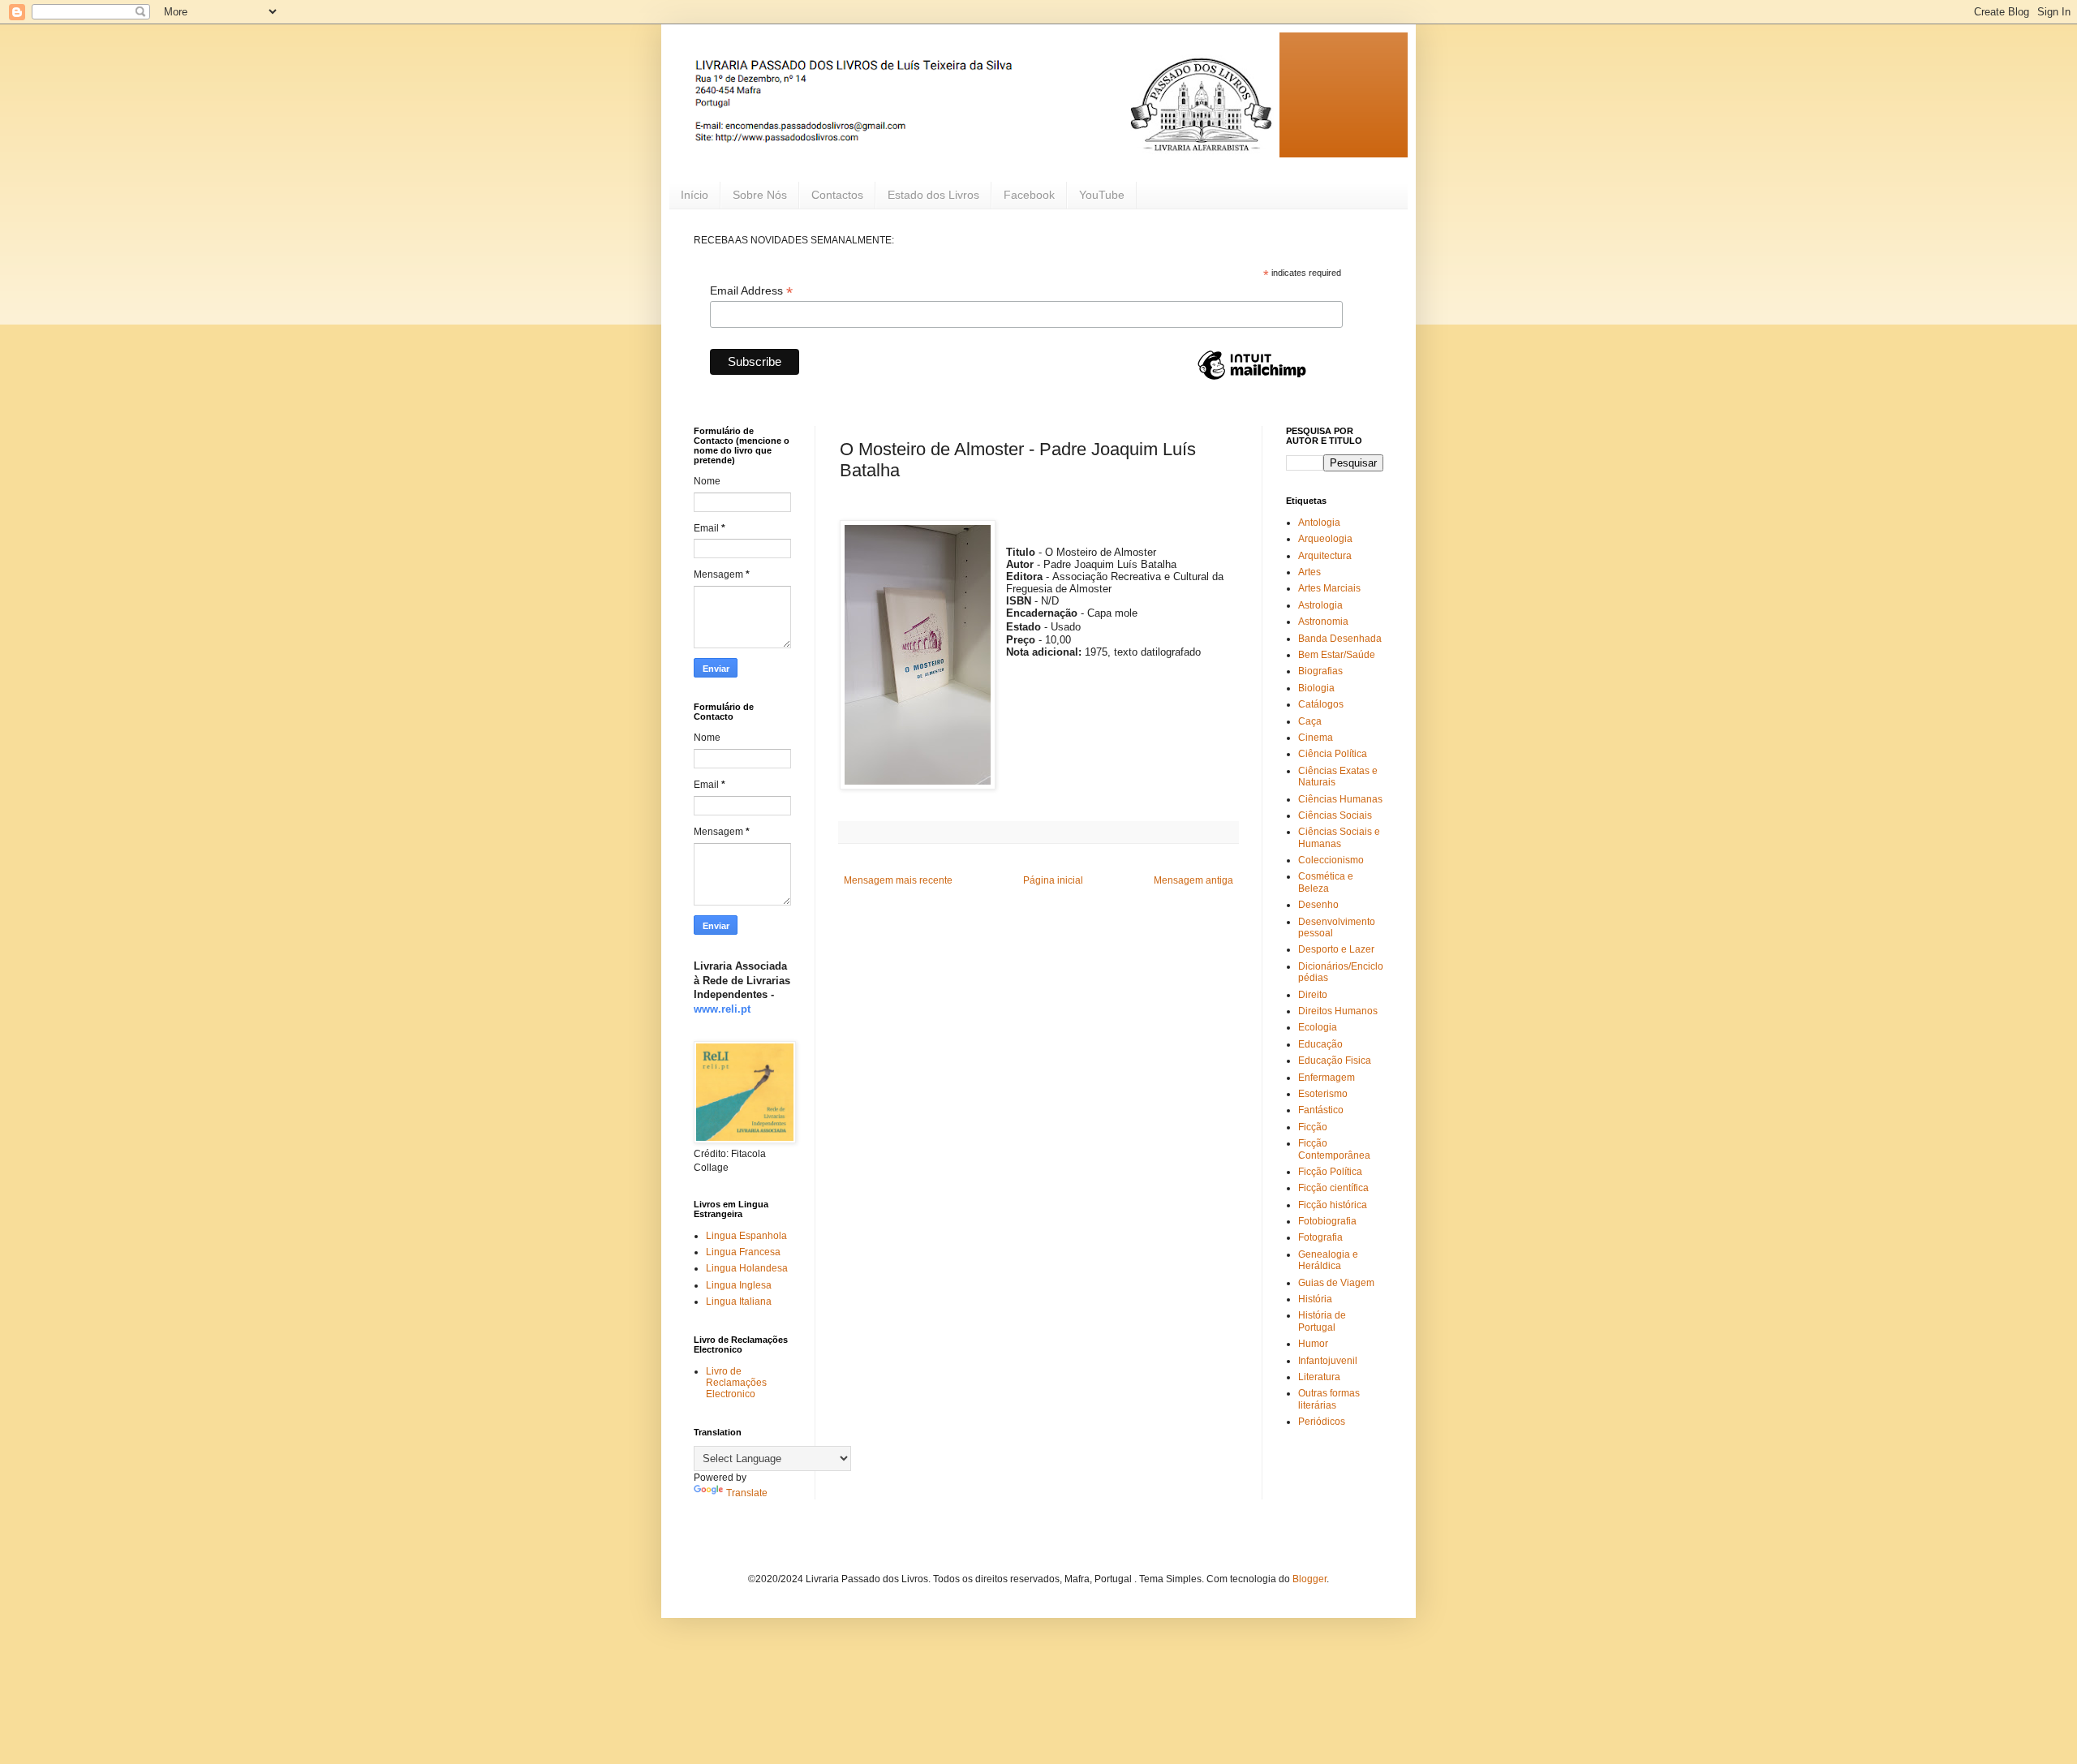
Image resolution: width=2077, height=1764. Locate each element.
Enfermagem (1327, 1078)
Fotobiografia (1327, 1221)
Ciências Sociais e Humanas (1339, 837)
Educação (1320, 1044)
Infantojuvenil (1328, 1361)
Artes (1309, 572)
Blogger (1309, 1579)
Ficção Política (1330, 1172)
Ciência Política (1333, 754)
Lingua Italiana (739, 1301)
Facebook (1029, 195)
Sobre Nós (760, 195)
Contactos (837, 195)
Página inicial (1053, 880)
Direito (1313, 995)
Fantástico (1321, 1110)
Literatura (1319, 1377)
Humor (1313, 1344)
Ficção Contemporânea (1334, 1149)
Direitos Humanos (1338, 1011)
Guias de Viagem (1336, 1283)
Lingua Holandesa (747, 1268)
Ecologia (1318, 1027)
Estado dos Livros (933, 195)
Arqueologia (1325, 539)
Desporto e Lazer (1336, 949)
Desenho (1318, 905)
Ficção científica (1333, 1188)
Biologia (1316, 688)
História (1315, 1299)
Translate (747, 1493)
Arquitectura (1325, 556)
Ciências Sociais (1335, 815)
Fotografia (1320, 1237)
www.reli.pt (722, 1009)
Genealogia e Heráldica (1328, 1260)
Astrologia (1320, 605)
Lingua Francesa (743, 1252)
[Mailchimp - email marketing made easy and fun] (1252, 379)
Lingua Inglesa (739, 1285)
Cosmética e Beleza (1326, 882)
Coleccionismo (1331, 860)
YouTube (1102, 195)
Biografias (1320, 671)
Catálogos (1321, 704)
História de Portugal (1322, 1321)
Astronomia (1323, 622)
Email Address (751, 291)
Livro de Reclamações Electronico (736, 1383)
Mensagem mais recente (898, 880)
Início (694, 195)
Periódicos (1322, 1422)
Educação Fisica (1335, 1061)
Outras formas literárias (1329, 1399)
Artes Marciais (1329, 588)
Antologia (1319, 523)
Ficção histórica (1333, 1205)
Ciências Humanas (1340, 799)
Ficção (1313, 1127)
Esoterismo (1323, 1094)
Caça (1310, 721)
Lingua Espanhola (746, 1236)
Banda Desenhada (1340, 639)
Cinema (1316, 738)
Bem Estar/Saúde (1337, 655)
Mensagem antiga (1193, 880)
